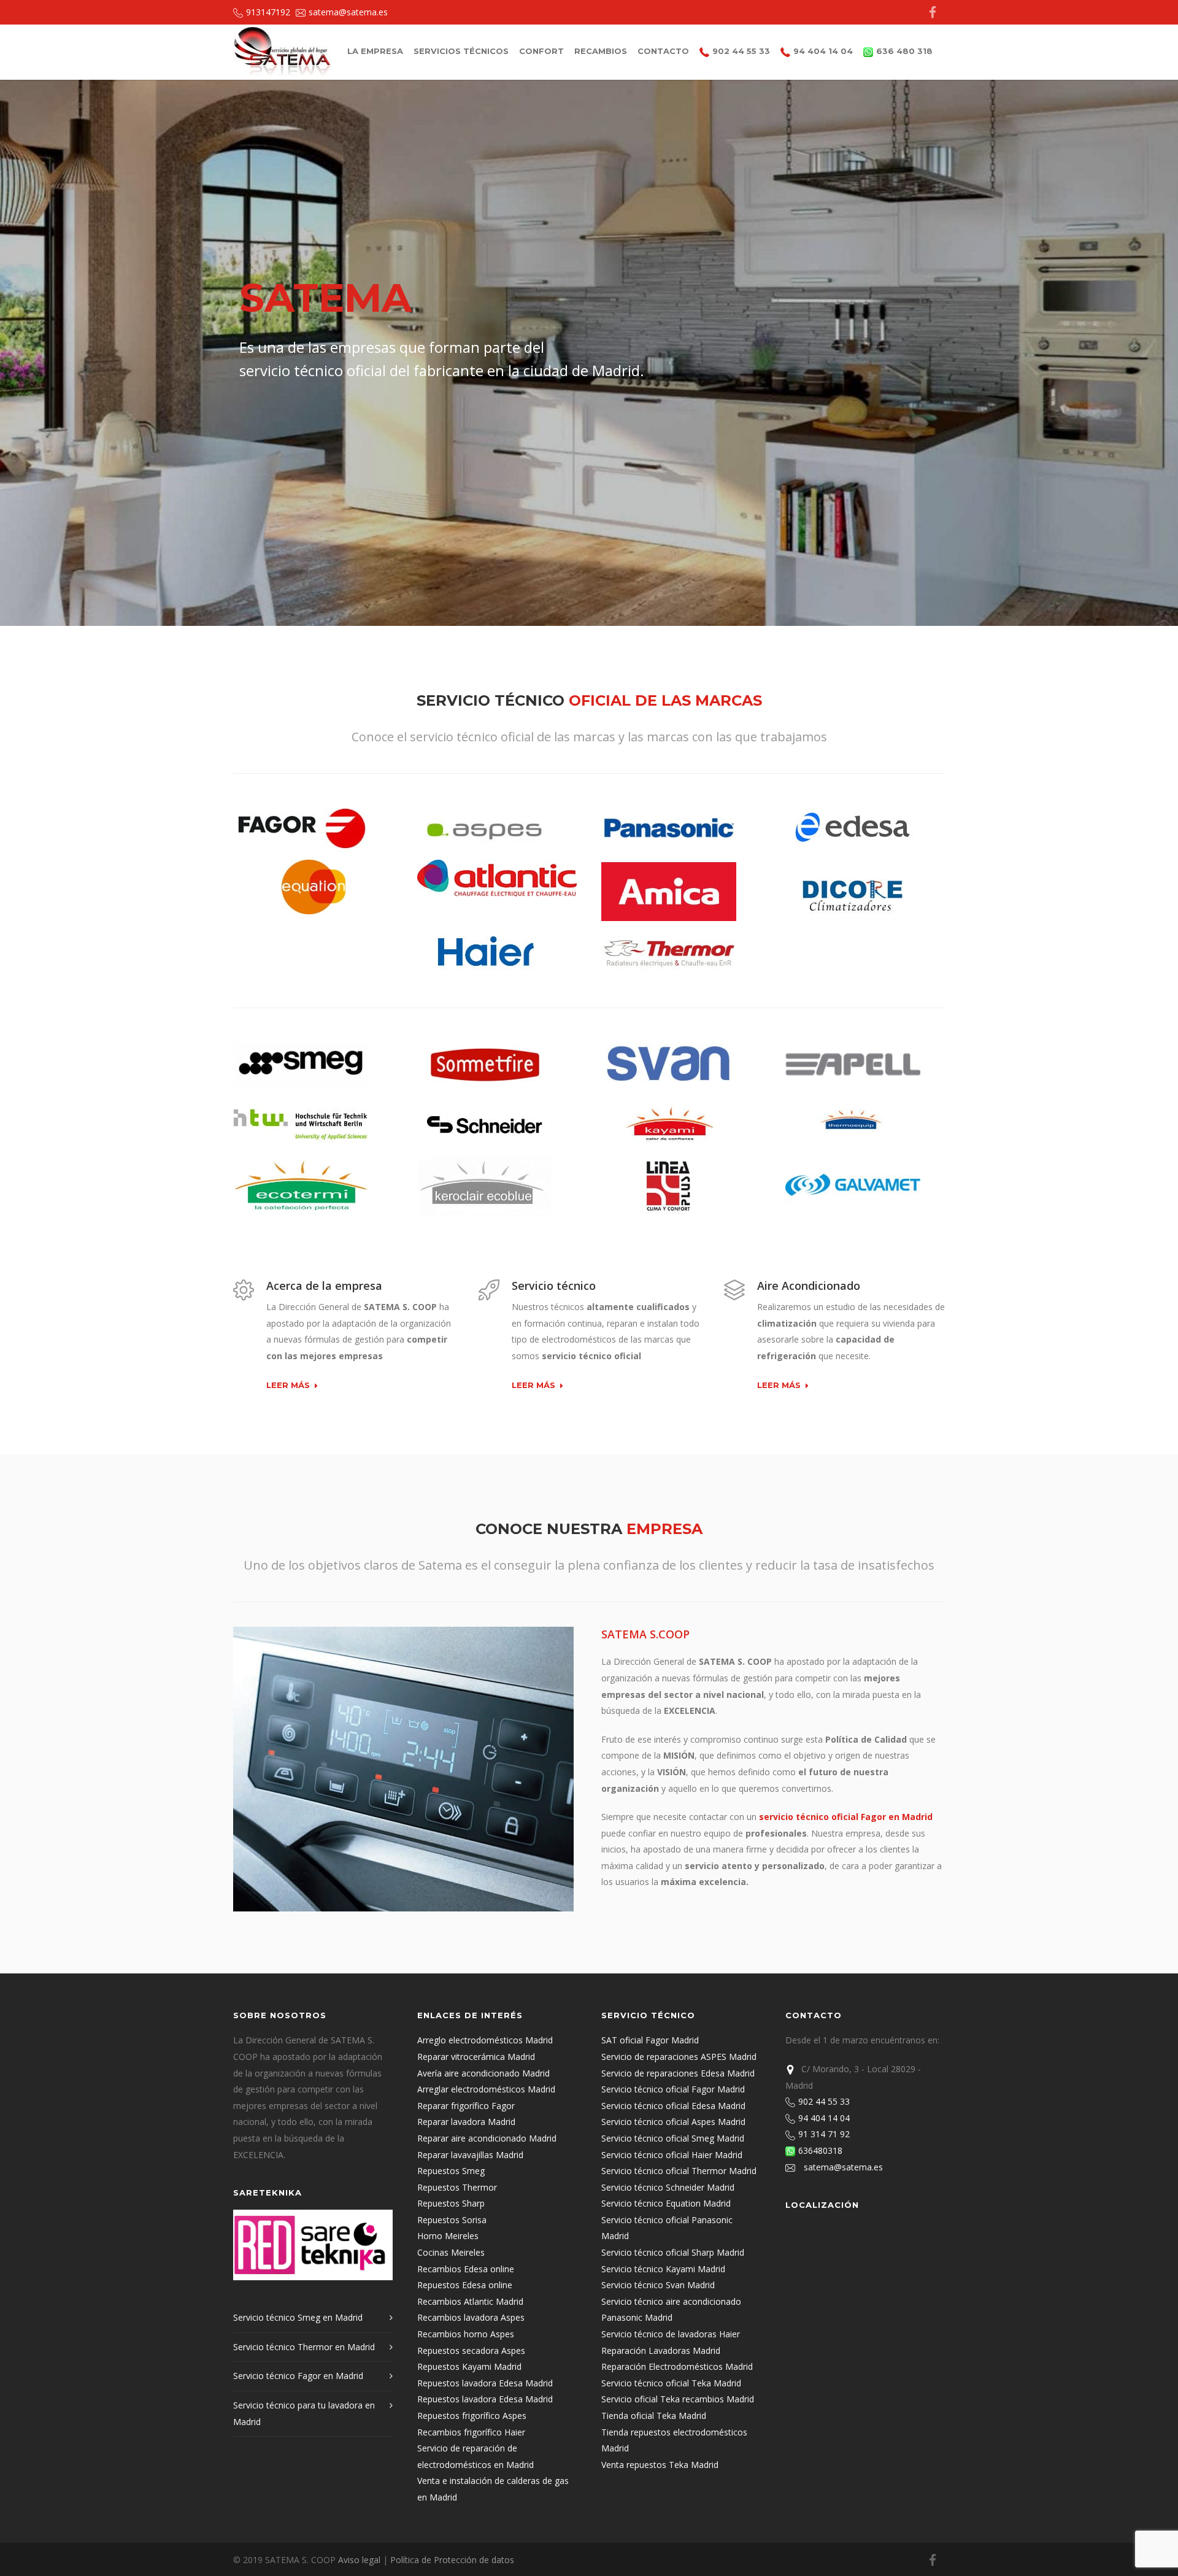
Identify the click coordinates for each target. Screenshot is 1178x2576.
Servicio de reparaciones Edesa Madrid (678, 2073)
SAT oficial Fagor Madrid (650, 2040)
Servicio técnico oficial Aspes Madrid (673, 2122)
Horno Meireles (448, 2236)
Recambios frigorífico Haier (471, 2432)
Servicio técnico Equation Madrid (666, 2203)
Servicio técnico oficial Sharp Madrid (673, 2252)
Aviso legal (359, 2560)
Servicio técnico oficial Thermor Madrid (679, 2171)
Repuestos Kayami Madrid (469, 2366)
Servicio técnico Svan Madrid (658, 2285)
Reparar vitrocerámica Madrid (476, 2057)
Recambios (601, 51)
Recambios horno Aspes (466, 2334)
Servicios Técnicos (461, 51)
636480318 (824, 2150)
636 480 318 (904, 51)
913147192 (268, 12)
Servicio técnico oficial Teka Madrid (671, 2383)
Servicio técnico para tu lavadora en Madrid (304, 2413)
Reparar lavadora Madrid (466, 2122)
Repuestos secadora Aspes (471, 2350)
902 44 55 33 (741, 51)
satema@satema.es (348, 12)
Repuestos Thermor (457, 2187)
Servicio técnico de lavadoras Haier (671, 2334)
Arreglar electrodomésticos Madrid (486, 2089)
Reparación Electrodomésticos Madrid (677, 2366)
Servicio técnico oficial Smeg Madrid (673, 2138)
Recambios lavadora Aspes (471, 2317)
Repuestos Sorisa (452, 2220)
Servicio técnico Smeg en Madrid (298, 2317)
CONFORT (541, 51)
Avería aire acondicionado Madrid (483, 2073)
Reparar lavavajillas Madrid (470, 2155)
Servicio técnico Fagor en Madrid (298, 2376)
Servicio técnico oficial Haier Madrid (672, 2155)
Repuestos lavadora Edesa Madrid (485, 2383)
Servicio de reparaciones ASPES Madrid (679, 2057)
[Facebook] (933, 12)
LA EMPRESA (375, 51)
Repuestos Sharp (451, 2203)
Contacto (663, 51)
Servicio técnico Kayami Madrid (663, 2269)
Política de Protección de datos (452, 2560)
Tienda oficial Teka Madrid (654, 2416)
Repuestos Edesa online (465, 2285)
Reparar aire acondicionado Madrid (487, 2138)
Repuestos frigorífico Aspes (472, 2416)
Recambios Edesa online (466, 2269)
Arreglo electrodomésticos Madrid (485, 2040)
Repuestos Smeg (451, 2171)
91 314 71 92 (828, 2134)
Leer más (288, 1386)
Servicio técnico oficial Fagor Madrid (673, 2089)
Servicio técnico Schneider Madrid (668, 2187)
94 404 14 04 (823, 51)
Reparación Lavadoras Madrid (661, 2350)
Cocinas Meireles (451, 2252)
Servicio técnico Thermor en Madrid (304, 2347)
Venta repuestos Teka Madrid (660, 2465)
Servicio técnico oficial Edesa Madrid (673, 2106)
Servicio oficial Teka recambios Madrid (678, 2399)
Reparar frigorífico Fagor (466, 2106)
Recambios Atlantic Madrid (470, 2301)
